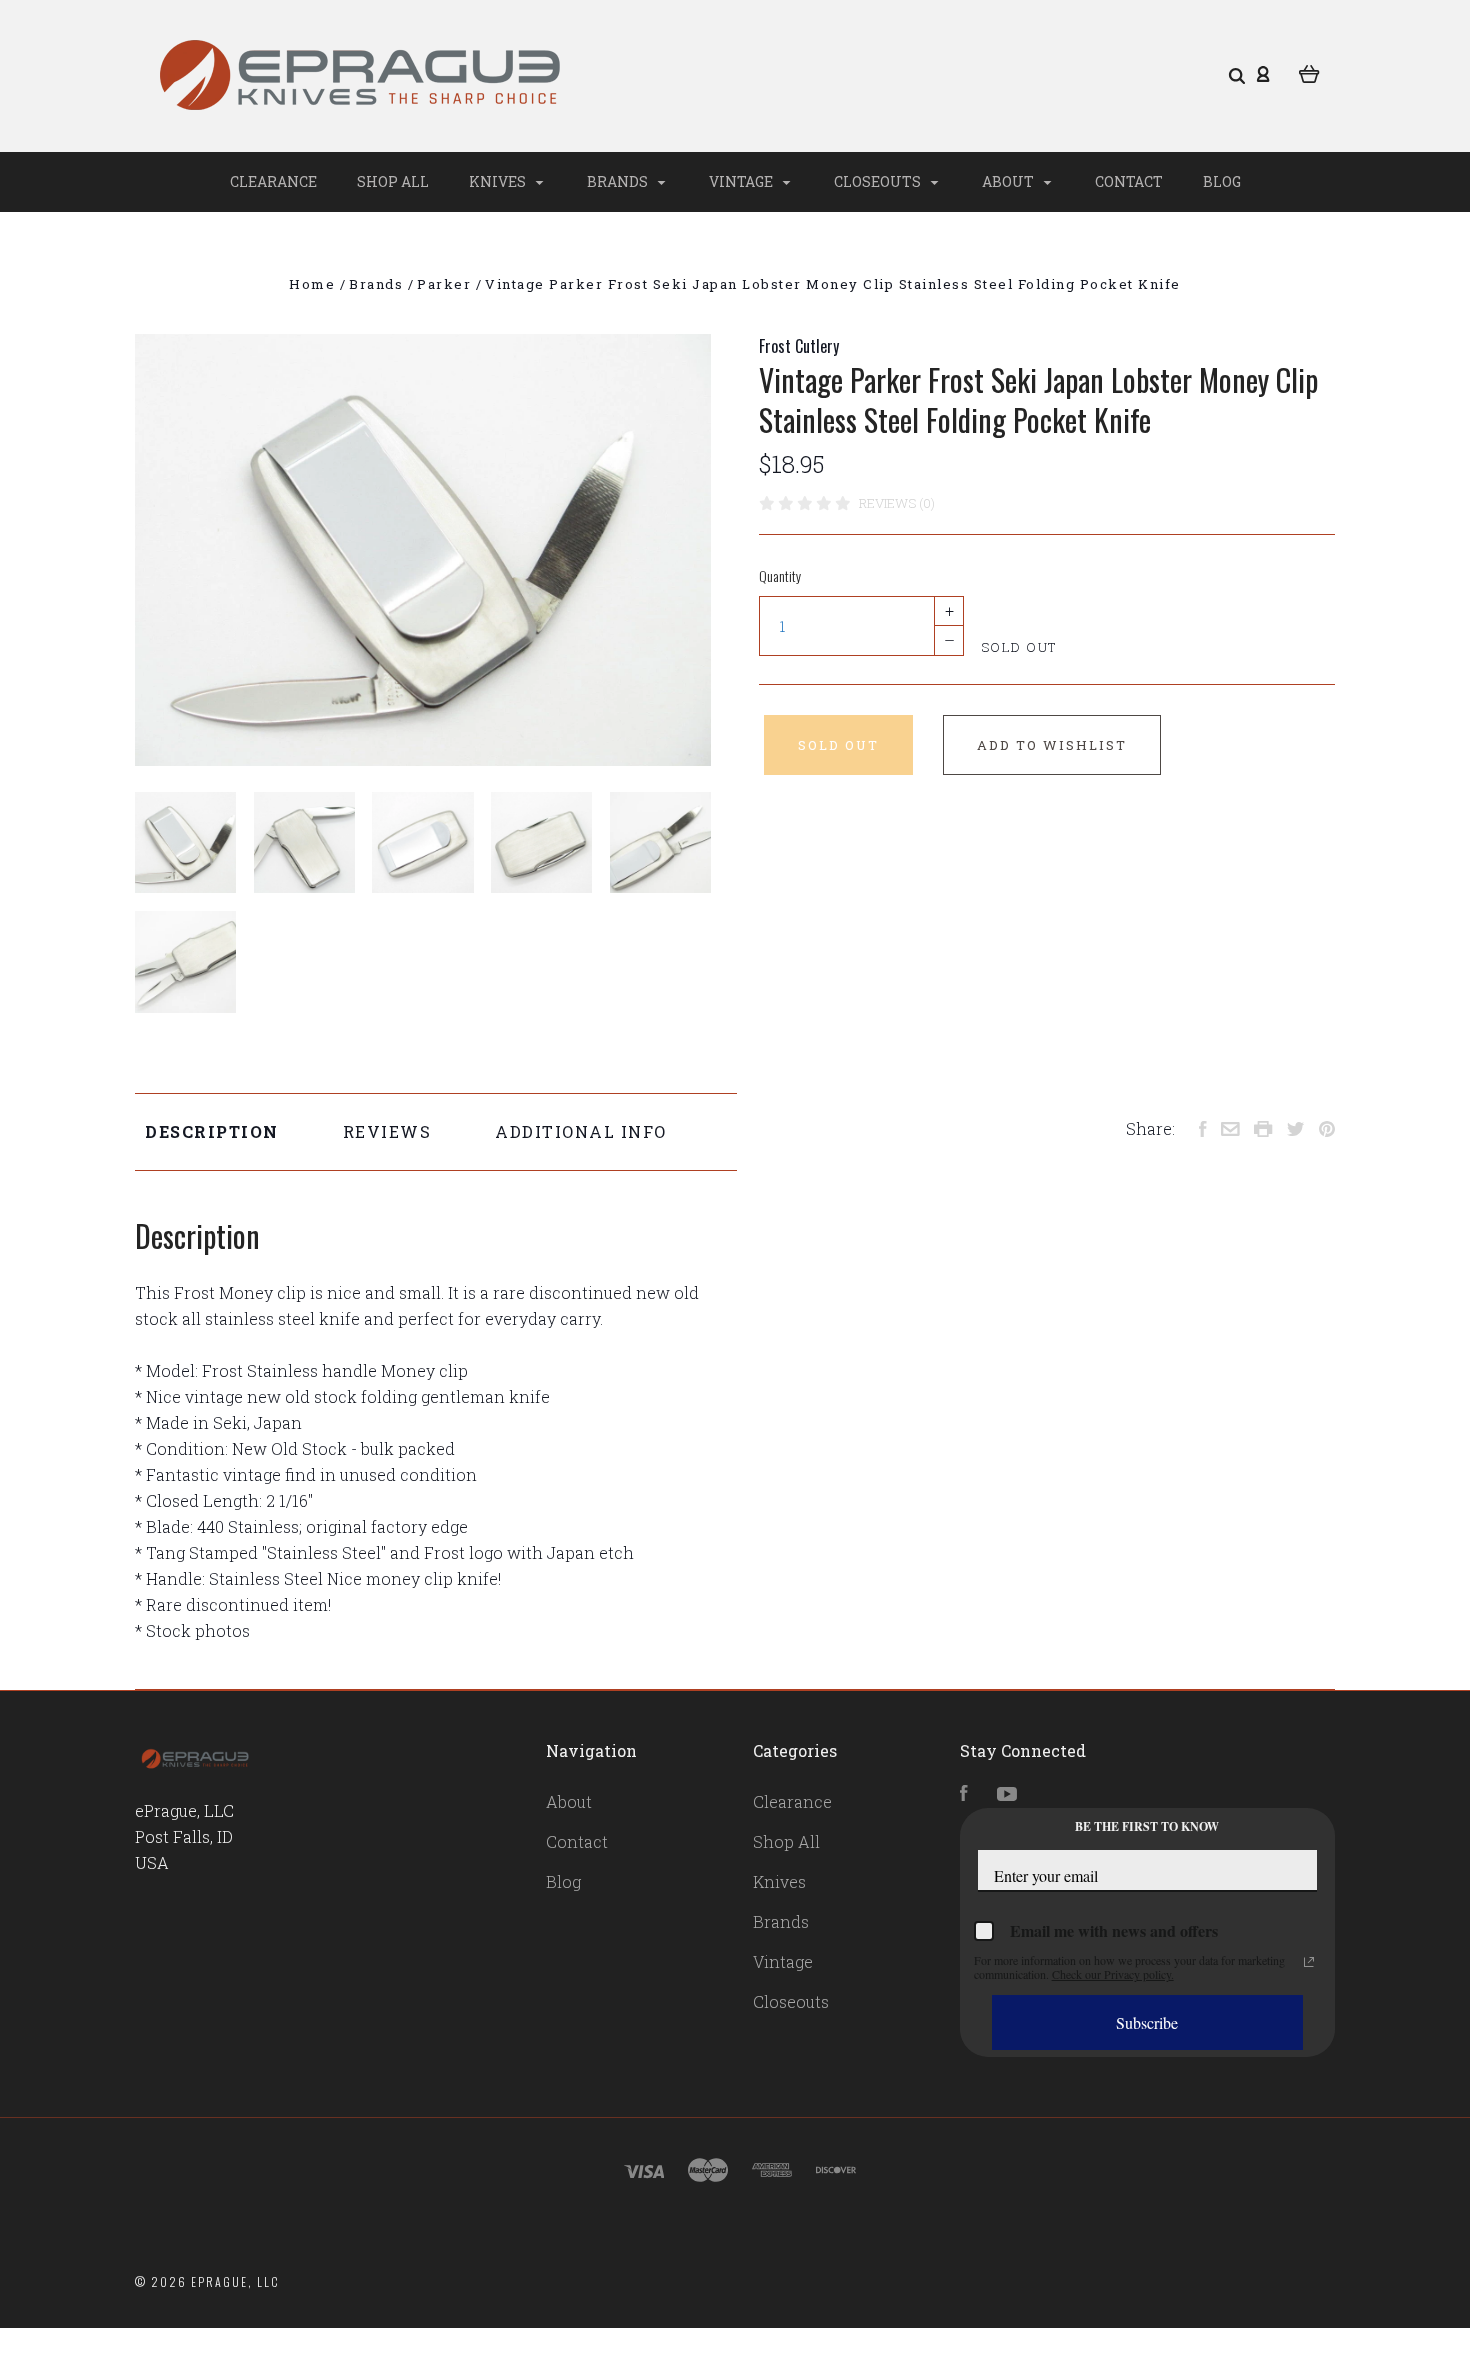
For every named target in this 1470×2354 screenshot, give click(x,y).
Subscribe (1147, 2022)
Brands (619, 181)
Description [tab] (212, 1131)
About (1009, 181)
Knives (499, 181)
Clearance (273, 181)
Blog (1222, 181)
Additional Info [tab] (581, 1131)
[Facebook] (964, 1794)
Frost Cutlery (799, 346)
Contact (1129, 181)
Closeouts (879, 181)
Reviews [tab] (387, 1131)
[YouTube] (1007, 1794)
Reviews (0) (897, 503)
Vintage (742, 181)
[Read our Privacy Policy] (1309, 1962)
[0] (1309, 72)
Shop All (393, 181)
